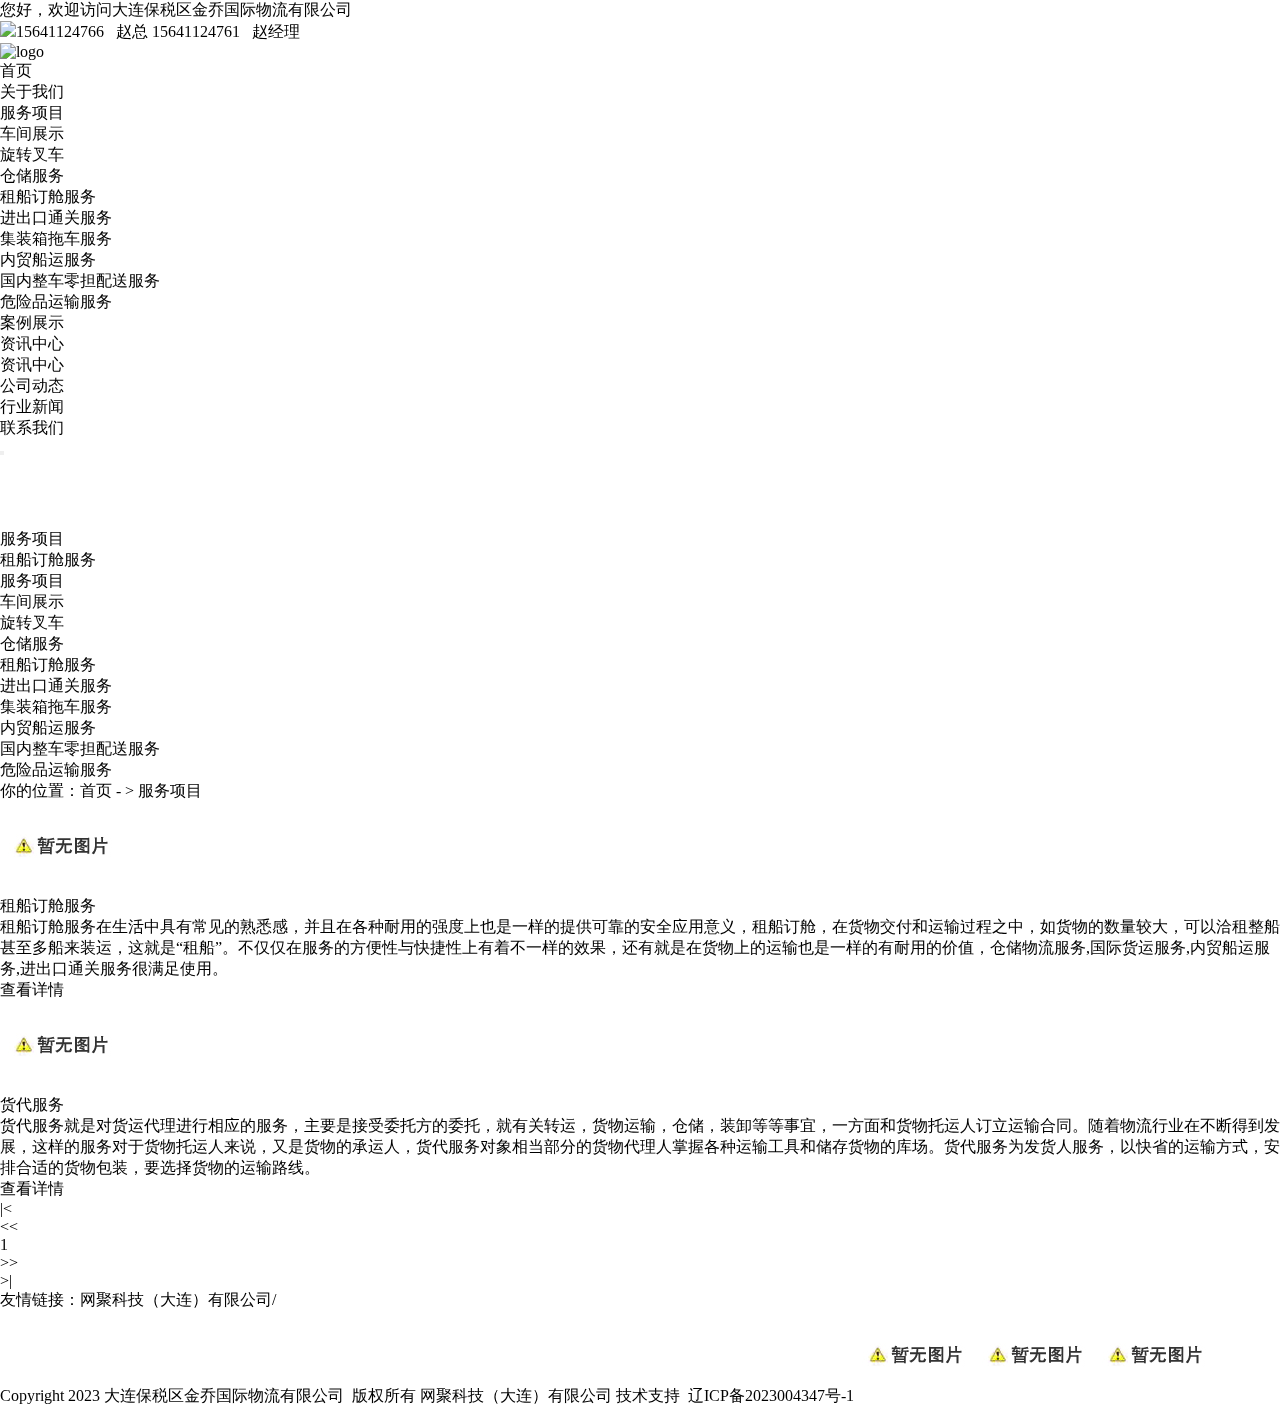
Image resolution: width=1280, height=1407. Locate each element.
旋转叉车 (32, 154)
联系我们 (32, 427)
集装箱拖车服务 (56, 238)
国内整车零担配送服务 (80, 280)
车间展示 (32, 133)
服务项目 (32, 112)
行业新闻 (32, 406)
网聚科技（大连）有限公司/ (178, 1299)
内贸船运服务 (48, 259)
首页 (16, 70)
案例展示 (32, 322)
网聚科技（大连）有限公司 (516, 1395)
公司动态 (32, 385)
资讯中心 (32, 343)
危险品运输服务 (56, 301)
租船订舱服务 (48, 196)
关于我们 (32, 91)
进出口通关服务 (56, 217)
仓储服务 (32, 175)
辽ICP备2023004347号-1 (771, 1395)
